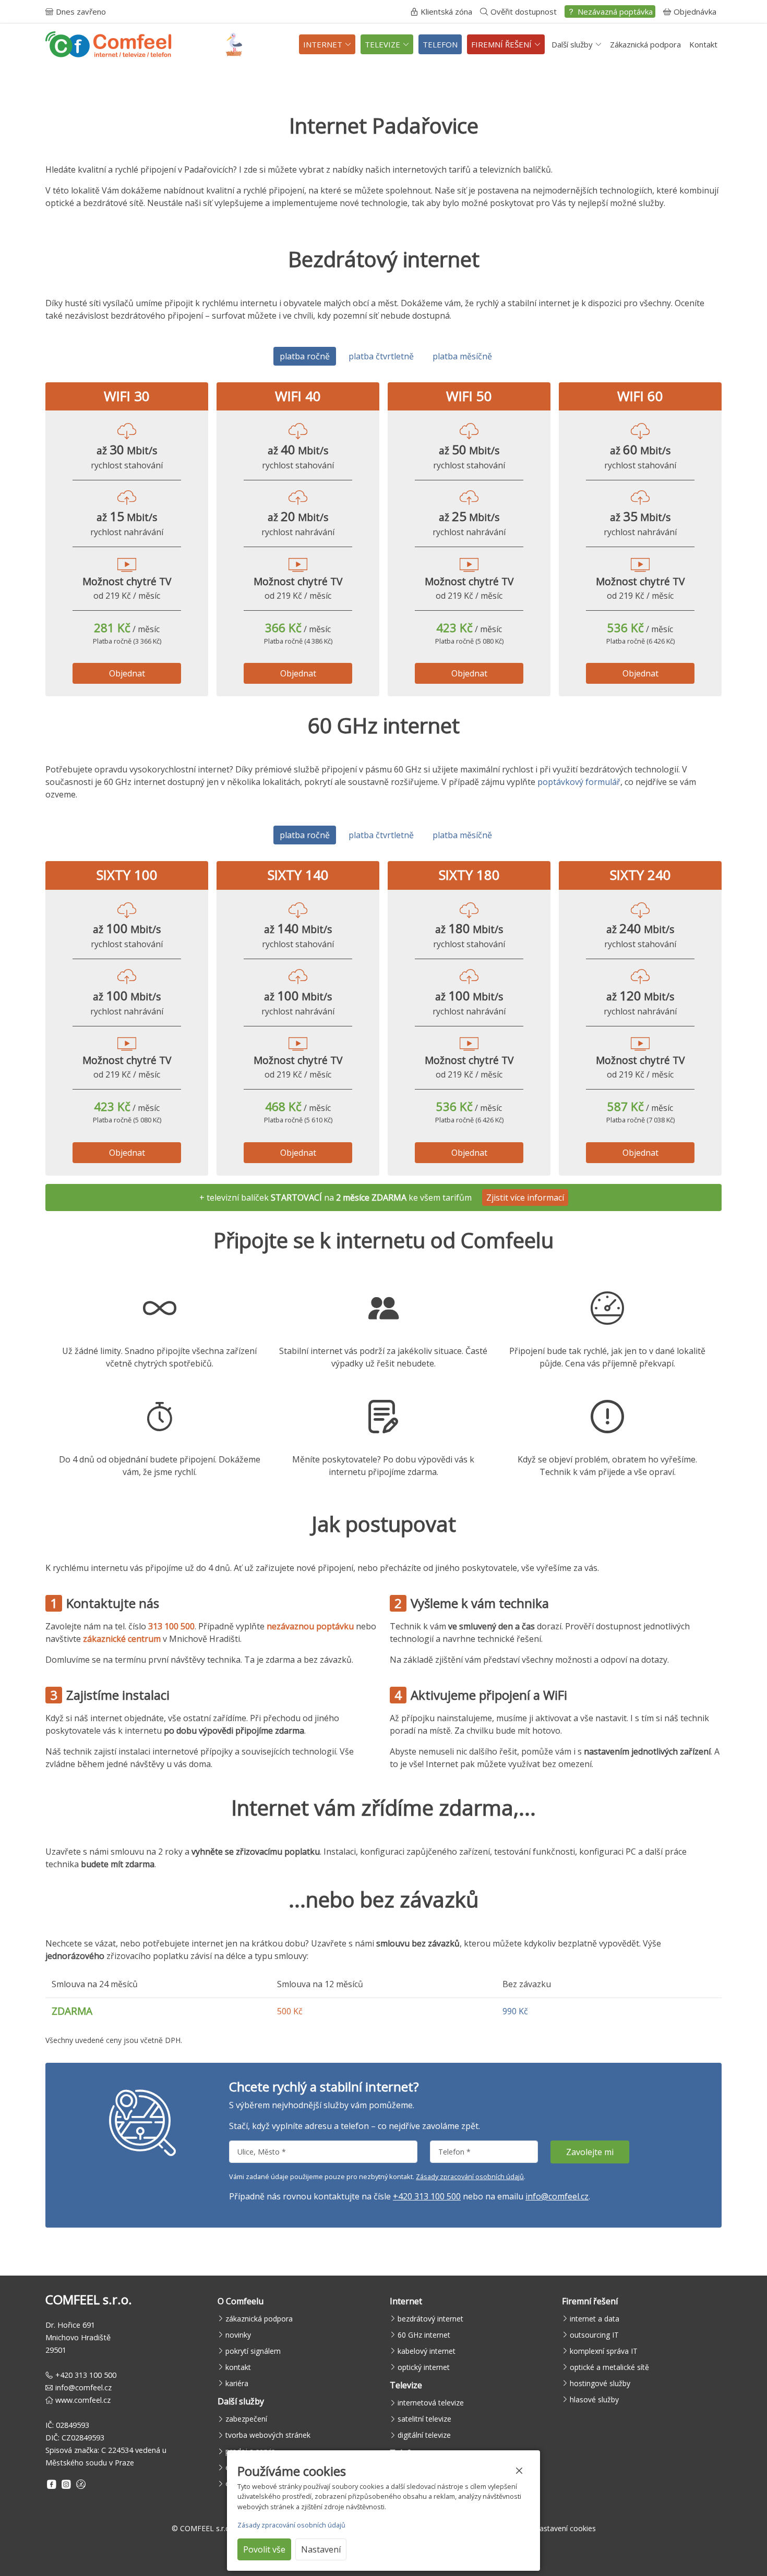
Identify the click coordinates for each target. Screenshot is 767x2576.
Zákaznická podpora (645, 44)
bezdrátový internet (430, 2319)
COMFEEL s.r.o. (206, 2528)
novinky (238, 2335)
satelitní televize (424, 2419)
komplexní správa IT (604, 2351)
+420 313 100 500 (427, 2196)
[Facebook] (52, 2484)
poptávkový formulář (579, 782)
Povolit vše (264, 2549)
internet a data (595, 2319)
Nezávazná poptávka (615, 11)
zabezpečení (246, 2419)
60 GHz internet (424, 2335)
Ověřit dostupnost (524, 11)
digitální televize (424, 2435)
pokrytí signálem (253, 2351)
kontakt (238, 2367)
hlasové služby (594, 2399)
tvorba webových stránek (268, 2435)
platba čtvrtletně (381, 356)
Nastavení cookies (565, 2528)
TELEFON (440, 44)
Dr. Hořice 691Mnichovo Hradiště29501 (78, 2337)
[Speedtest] (81, 2484)
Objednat (127, 673)
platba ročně (305, 356)
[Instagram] (66, 2484)
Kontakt (703, 44)
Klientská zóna (446, 11)
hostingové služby (600, 2383)
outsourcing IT (594, 2335)
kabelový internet (427, 2351)
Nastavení (321, 2549)
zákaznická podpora (259, 2319)
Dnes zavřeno (81, 11)
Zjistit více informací (525, 1198)
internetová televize (431, 2403)
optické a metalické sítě (609, 2367)
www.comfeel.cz (83, 2400)
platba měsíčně (462, 356)
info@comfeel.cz (557, 2196)
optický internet (424, 2367)
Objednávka (695, 11)
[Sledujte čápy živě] (234, 45)
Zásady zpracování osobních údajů (470, 2176)
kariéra (237, 2383)
